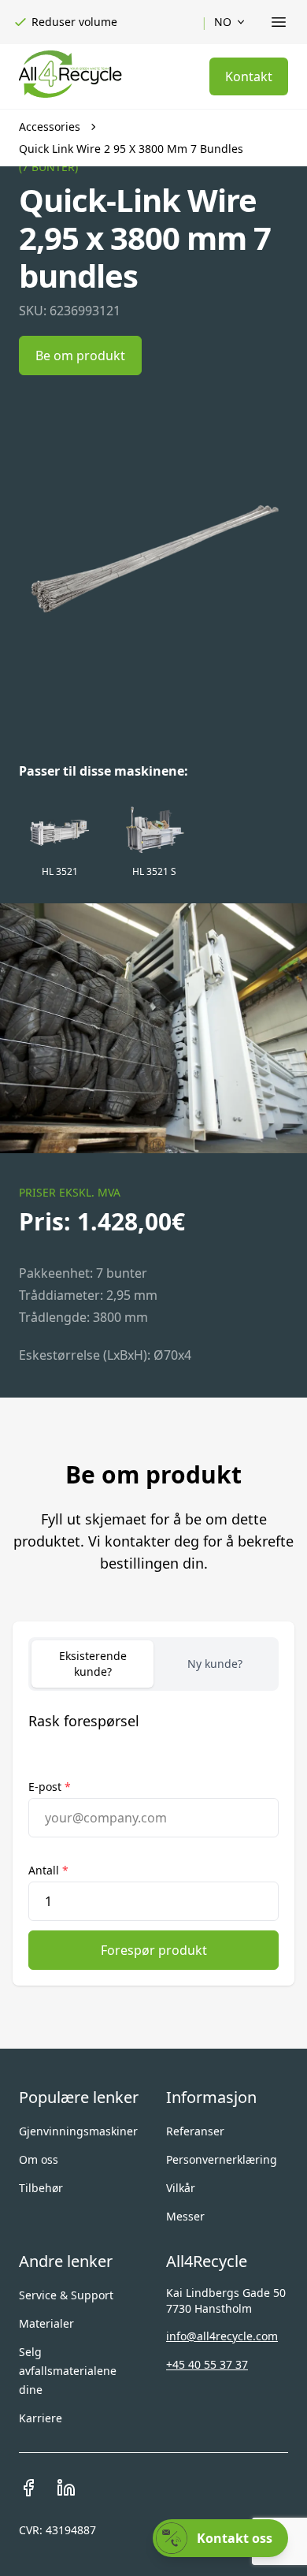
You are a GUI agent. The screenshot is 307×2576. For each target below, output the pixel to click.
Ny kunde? (215, 1664)
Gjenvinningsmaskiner (78, 2131)
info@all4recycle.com (222, 2336)
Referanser (195, 2131)
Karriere (41, 2418)
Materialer (46, 2323)
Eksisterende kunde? (93, 1664)
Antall (48, 1870)
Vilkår (181, 2188)
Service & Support (66, 2295)
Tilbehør (41, 2188)
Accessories (50, 127)
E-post (50, 1787)
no (223, 22)
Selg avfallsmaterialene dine (68, 2371)
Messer (185, 2216)
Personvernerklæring (222, 2159)
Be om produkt (80, 356)
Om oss (39, 2159)
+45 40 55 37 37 (207, 2364)
